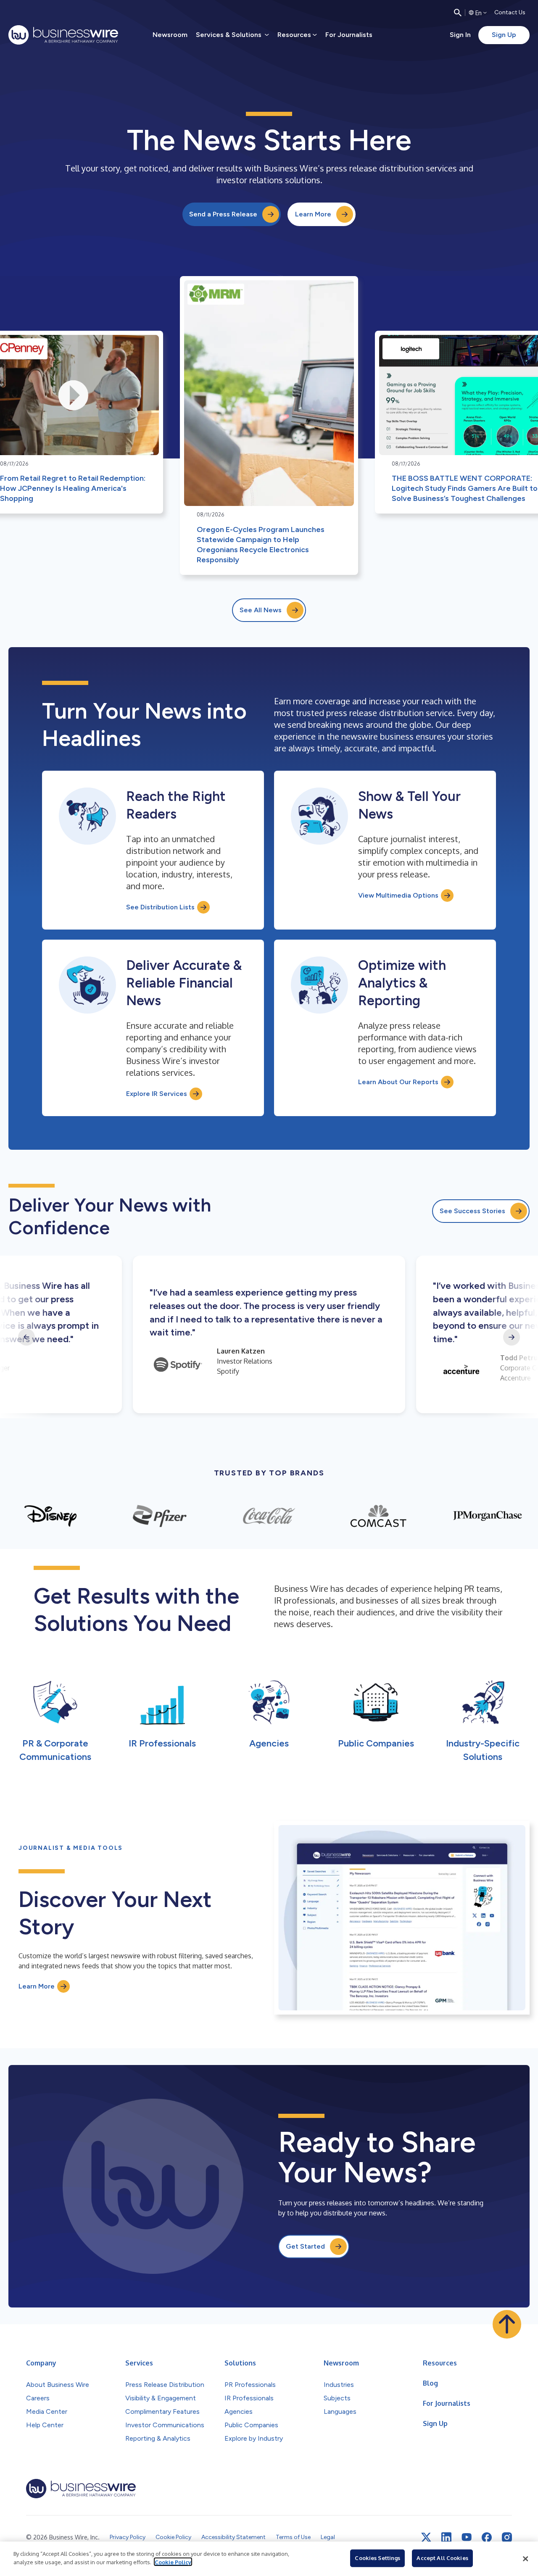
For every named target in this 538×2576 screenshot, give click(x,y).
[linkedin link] (446, 2537)
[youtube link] (467, 2537)
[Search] (458, 13)
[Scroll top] (507, 2324)
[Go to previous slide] (26, 1337)
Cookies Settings (377, 2558)
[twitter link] (426, 2537)
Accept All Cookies (442, 2558)
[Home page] (63, 35)
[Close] (525, 2559)
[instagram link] (507, 2537)
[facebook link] (487, 2537)
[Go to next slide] (512, 1337)
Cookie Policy (173, 2562)
